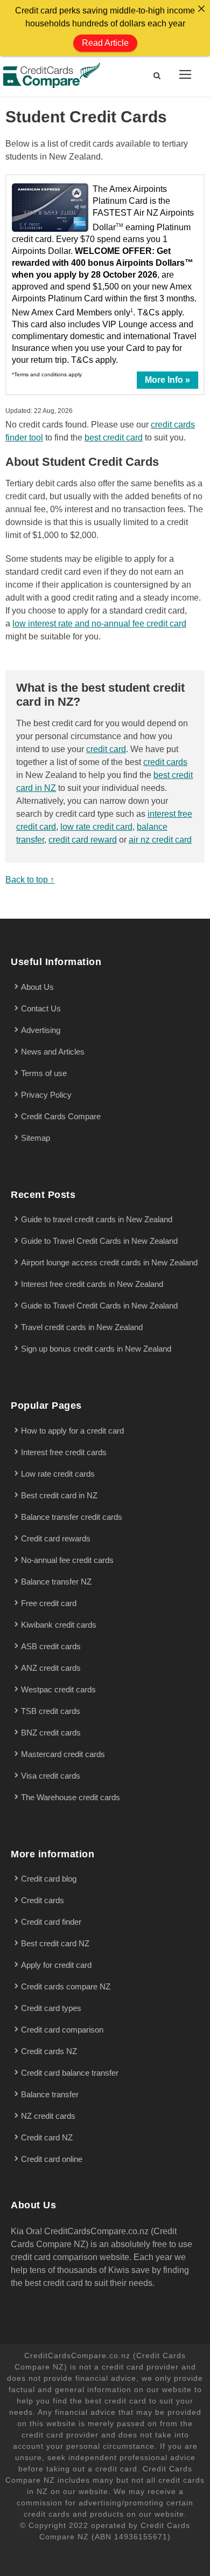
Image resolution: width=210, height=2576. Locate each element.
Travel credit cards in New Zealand (82, 1327)
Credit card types (51, 2008)
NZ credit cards (48, 2116)
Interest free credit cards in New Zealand (92, 1284)
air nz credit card (160, 840)
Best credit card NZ (55, 1943)
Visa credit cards (51, 1776)
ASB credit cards (51, 1646)
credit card (106, 749)
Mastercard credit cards (63, 1754)
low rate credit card (96, 827)
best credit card (114, 438)
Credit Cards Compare (61, 1116)
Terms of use (44, 1073)
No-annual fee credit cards (67, 1560)
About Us (37, 987)
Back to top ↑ (30, 880)
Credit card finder (51, 1922)
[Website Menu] (185, 74)
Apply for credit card (56, 1965)
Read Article (105, 43)
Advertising (41, 1030)
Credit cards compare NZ (66, 1986)
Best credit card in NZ (59, 1495)
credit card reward (83, 840)
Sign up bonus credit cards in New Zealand (96, 1349)
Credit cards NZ (49, 2051)
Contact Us (41, 1008)
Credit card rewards (56, 1538)
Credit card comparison (62, 2030)
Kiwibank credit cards (59, 1625)
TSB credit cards (51, 1711)
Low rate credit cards (58, 1474)
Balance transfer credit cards (72, 1517)
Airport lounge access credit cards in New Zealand (109, 1262)
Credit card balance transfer (70, 2073)
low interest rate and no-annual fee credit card (99, 624)
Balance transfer (50, 2094)
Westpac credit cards (58, 1689)
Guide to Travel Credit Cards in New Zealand (99, 1241)
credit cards (165, 762)
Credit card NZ (47, 2137)
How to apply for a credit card (72, 1431)
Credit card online (52, 2159)
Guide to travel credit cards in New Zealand (97, 1219)
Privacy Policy (46, 1095)
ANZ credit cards (51, 1668)
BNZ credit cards (51, 1733)
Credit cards (43, 1900)
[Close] (201, 9)
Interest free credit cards (64, 1452)
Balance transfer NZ (56, 1582)
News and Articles (53, 1052)
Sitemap (36, 1138)
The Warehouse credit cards (71, 1797)
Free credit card (49, 1603)
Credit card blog (49, 1879)
